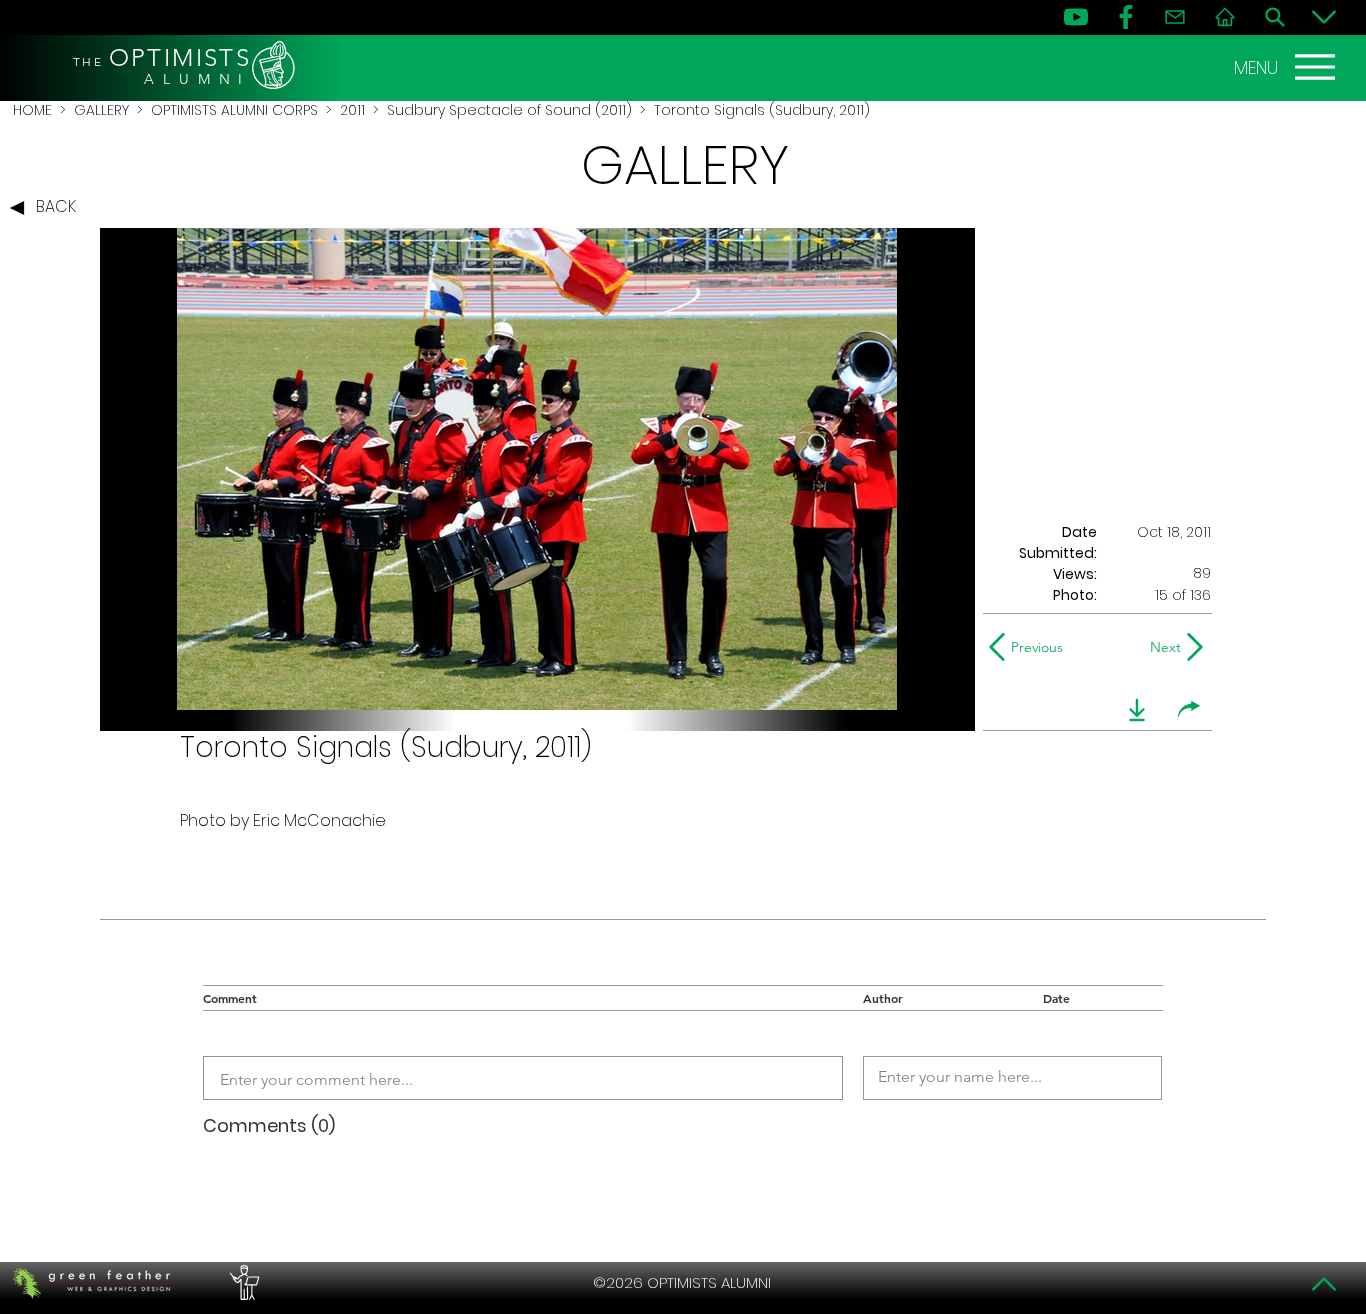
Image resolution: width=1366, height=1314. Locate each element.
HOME (32, 110)
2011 (352, 110)
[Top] (1324, 1284)
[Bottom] (1324, 17)
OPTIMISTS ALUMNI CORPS (234, 110)
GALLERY (101, 110)
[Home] (1225, 17)
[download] (1137, 710)
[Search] (1275, 17)
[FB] (1126, 17)
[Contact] (1175, 17)
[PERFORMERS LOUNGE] (242, 1283)
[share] (1189, 710)
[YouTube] (1076, 17)
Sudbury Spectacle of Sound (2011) (509, 110)
